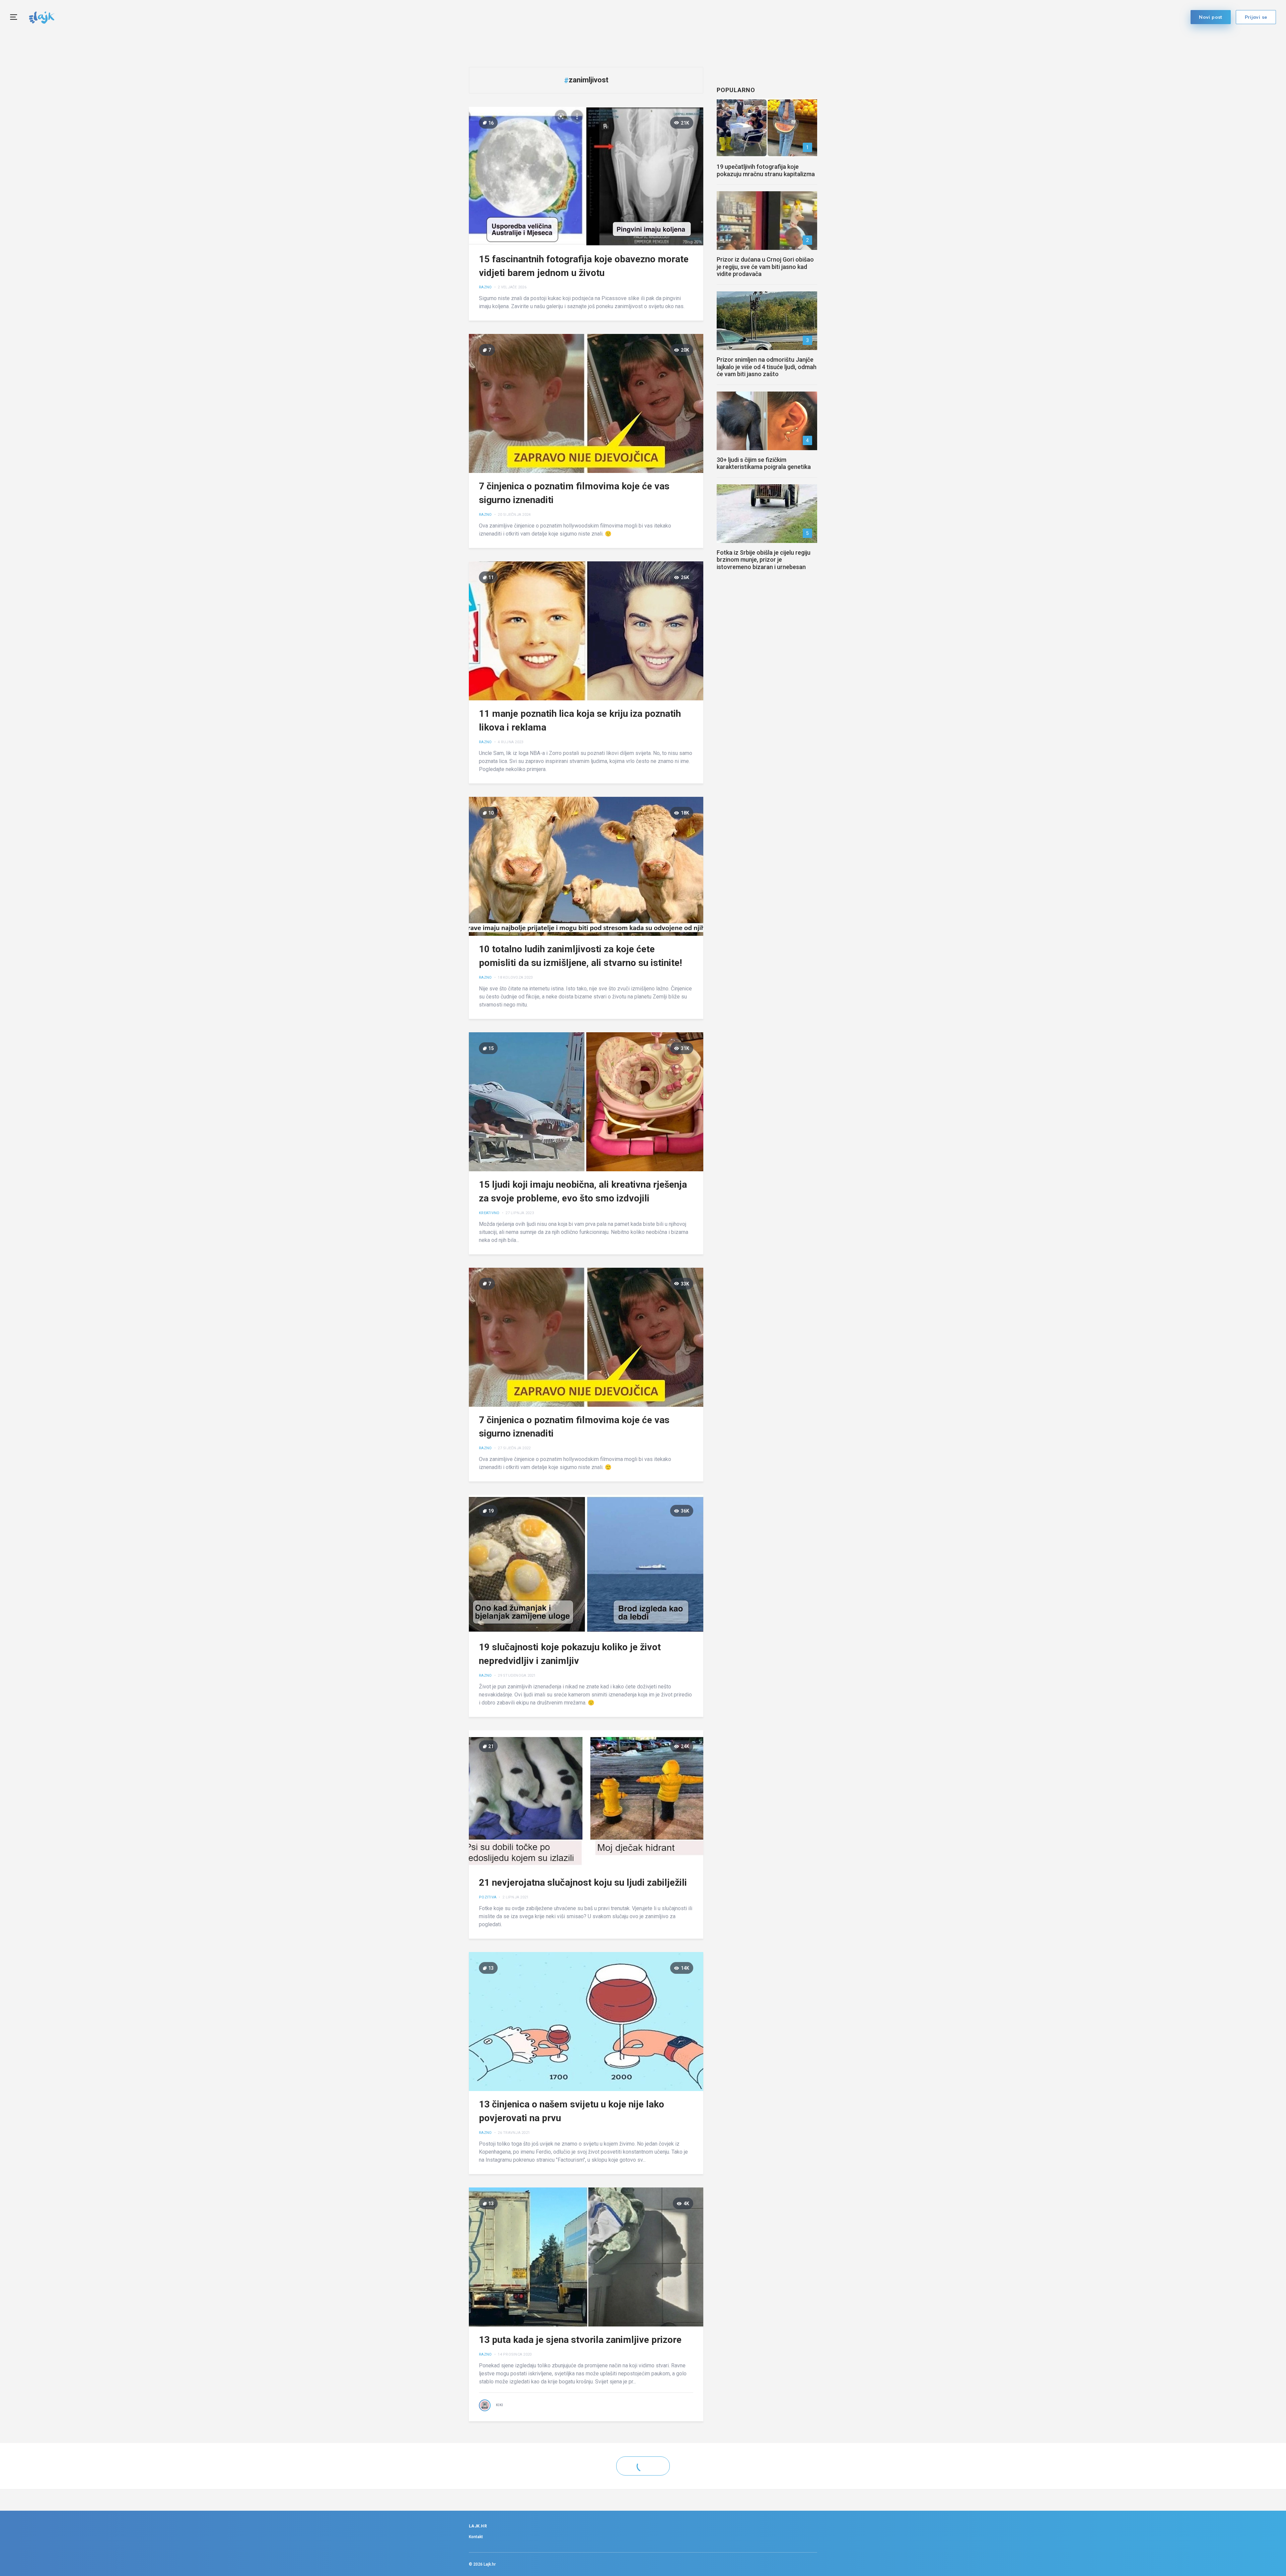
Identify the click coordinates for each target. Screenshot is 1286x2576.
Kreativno (489, 1213)
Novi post (1211, 17)
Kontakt (476, 2537)
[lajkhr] (42, 17)
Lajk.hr (490, 2564)
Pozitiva (488, 1897)
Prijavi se (1256, 17)
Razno (485, 288)
